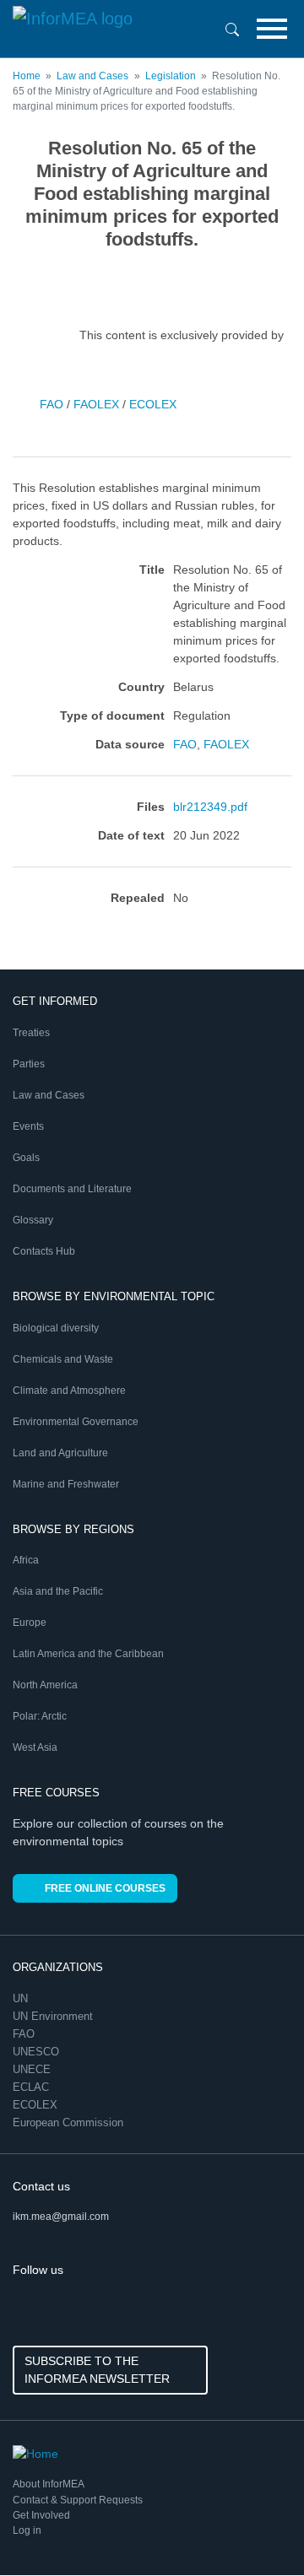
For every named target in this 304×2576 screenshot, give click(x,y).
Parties (29, 1064)
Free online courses (105, 1888)
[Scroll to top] (255, 2527)
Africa (26, 1560)
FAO (52, 404)
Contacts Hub (44, 1251)
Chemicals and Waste (63, 1359)
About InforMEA (49, 2484)
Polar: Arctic (40, 1716)
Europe (30, 1623)
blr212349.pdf (210, 807)
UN (22, 1998)
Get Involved (41, 2515)
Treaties (31, 1033)
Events (28, 1126)
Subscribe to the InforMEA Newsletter (97, 2370)
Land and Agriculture (60, 1453)
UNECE (33, 2069)
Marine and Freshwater (66, 1484)
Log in (27, 2530)
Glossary (33, 1220)
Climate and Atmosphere (69, 1391)
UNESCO (38, 2052)
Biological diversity (56, 1328)
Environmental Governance (76, 1422)
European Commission (70, 2122)
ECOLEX (153, 404)
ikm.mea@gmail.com (61, 2217)
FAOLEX (96, 404)
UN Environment (54, 2016)
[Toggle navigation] (272, 29)
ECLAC (33, 2087)
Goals (26, 1158)
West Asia (35, 1747)
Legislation (171, 76)
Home (27, 76)
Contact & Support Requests (78, 2500)
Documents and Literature (72, 1189)
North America (45, 1685)
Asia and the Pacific (58, 1591)
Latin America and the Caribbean (88, 1654)
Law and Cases (92, 76)
